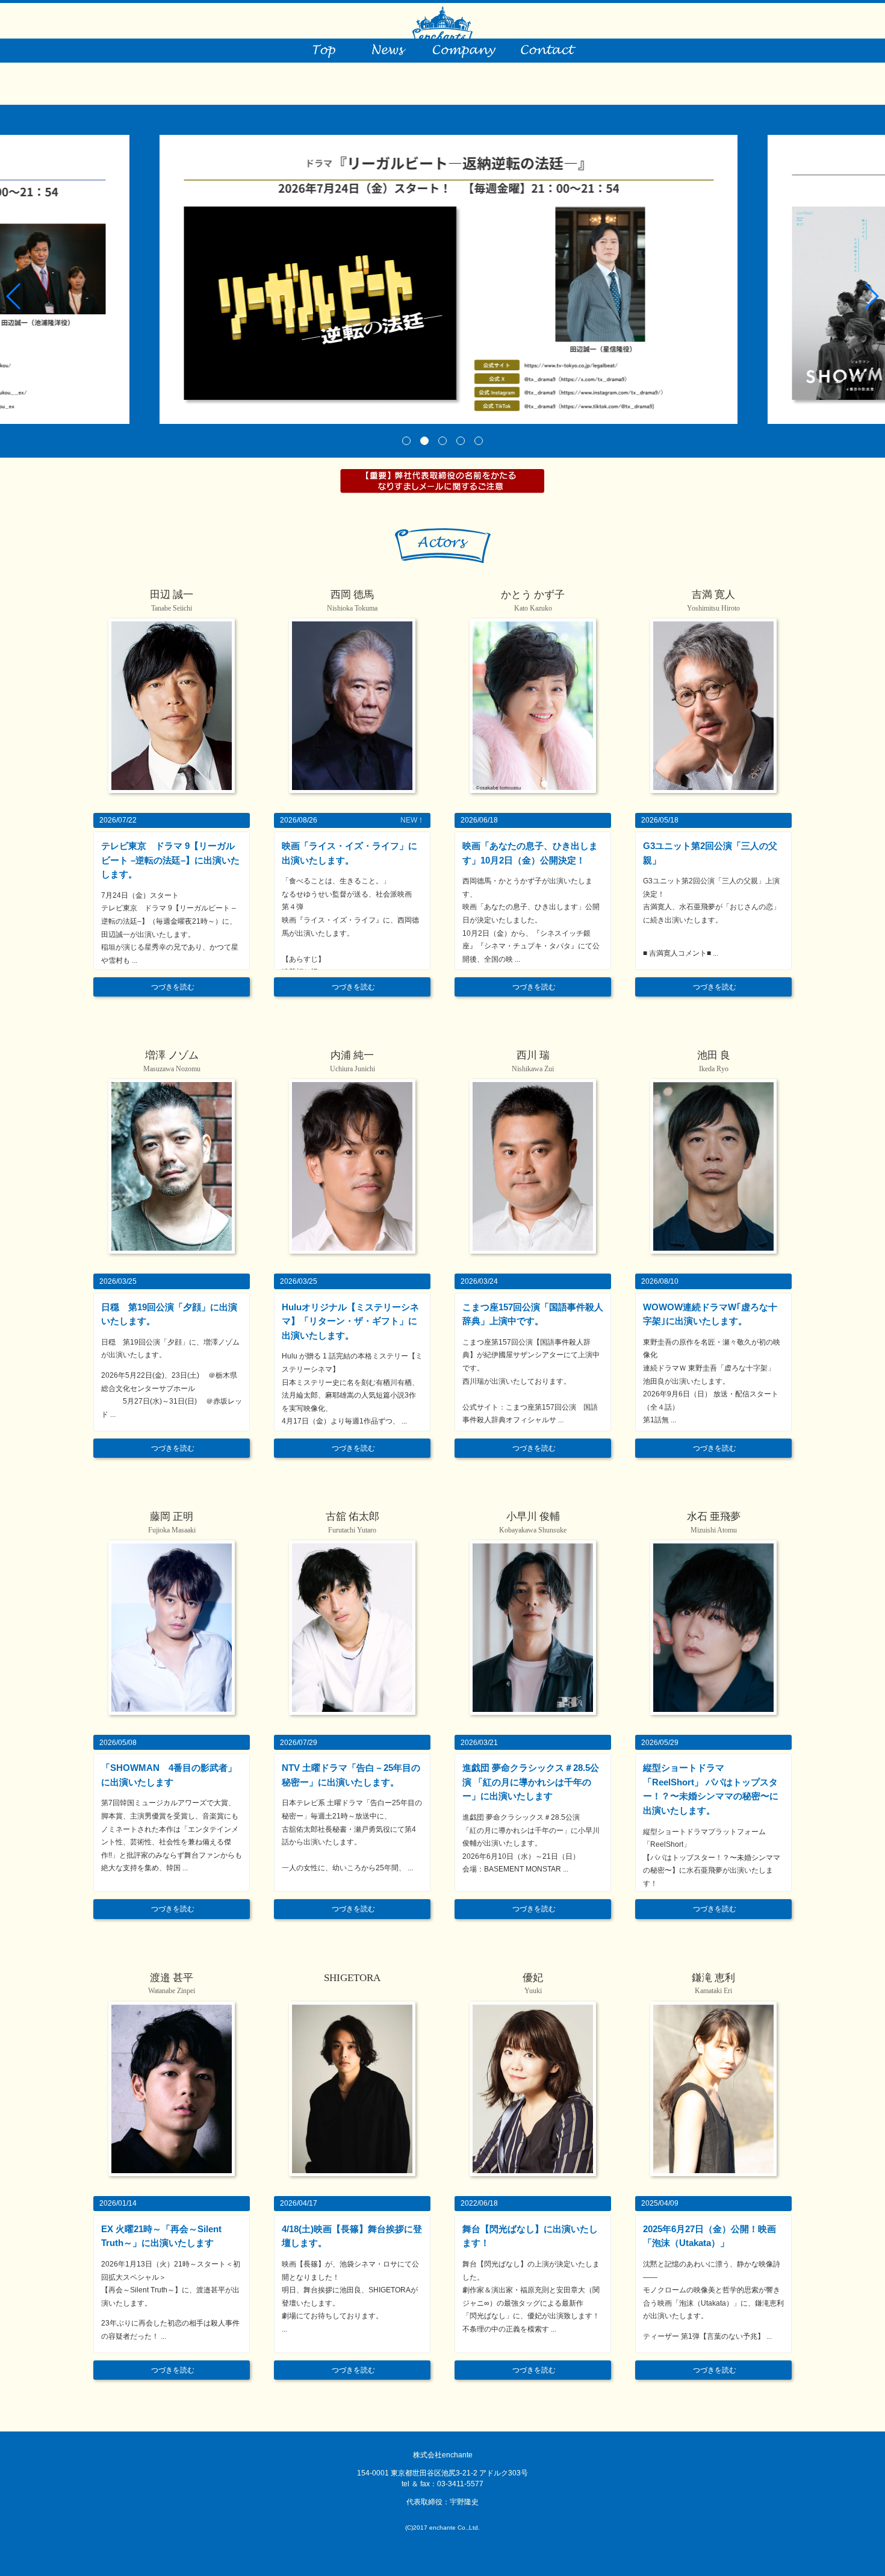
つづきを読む (173, 987)
